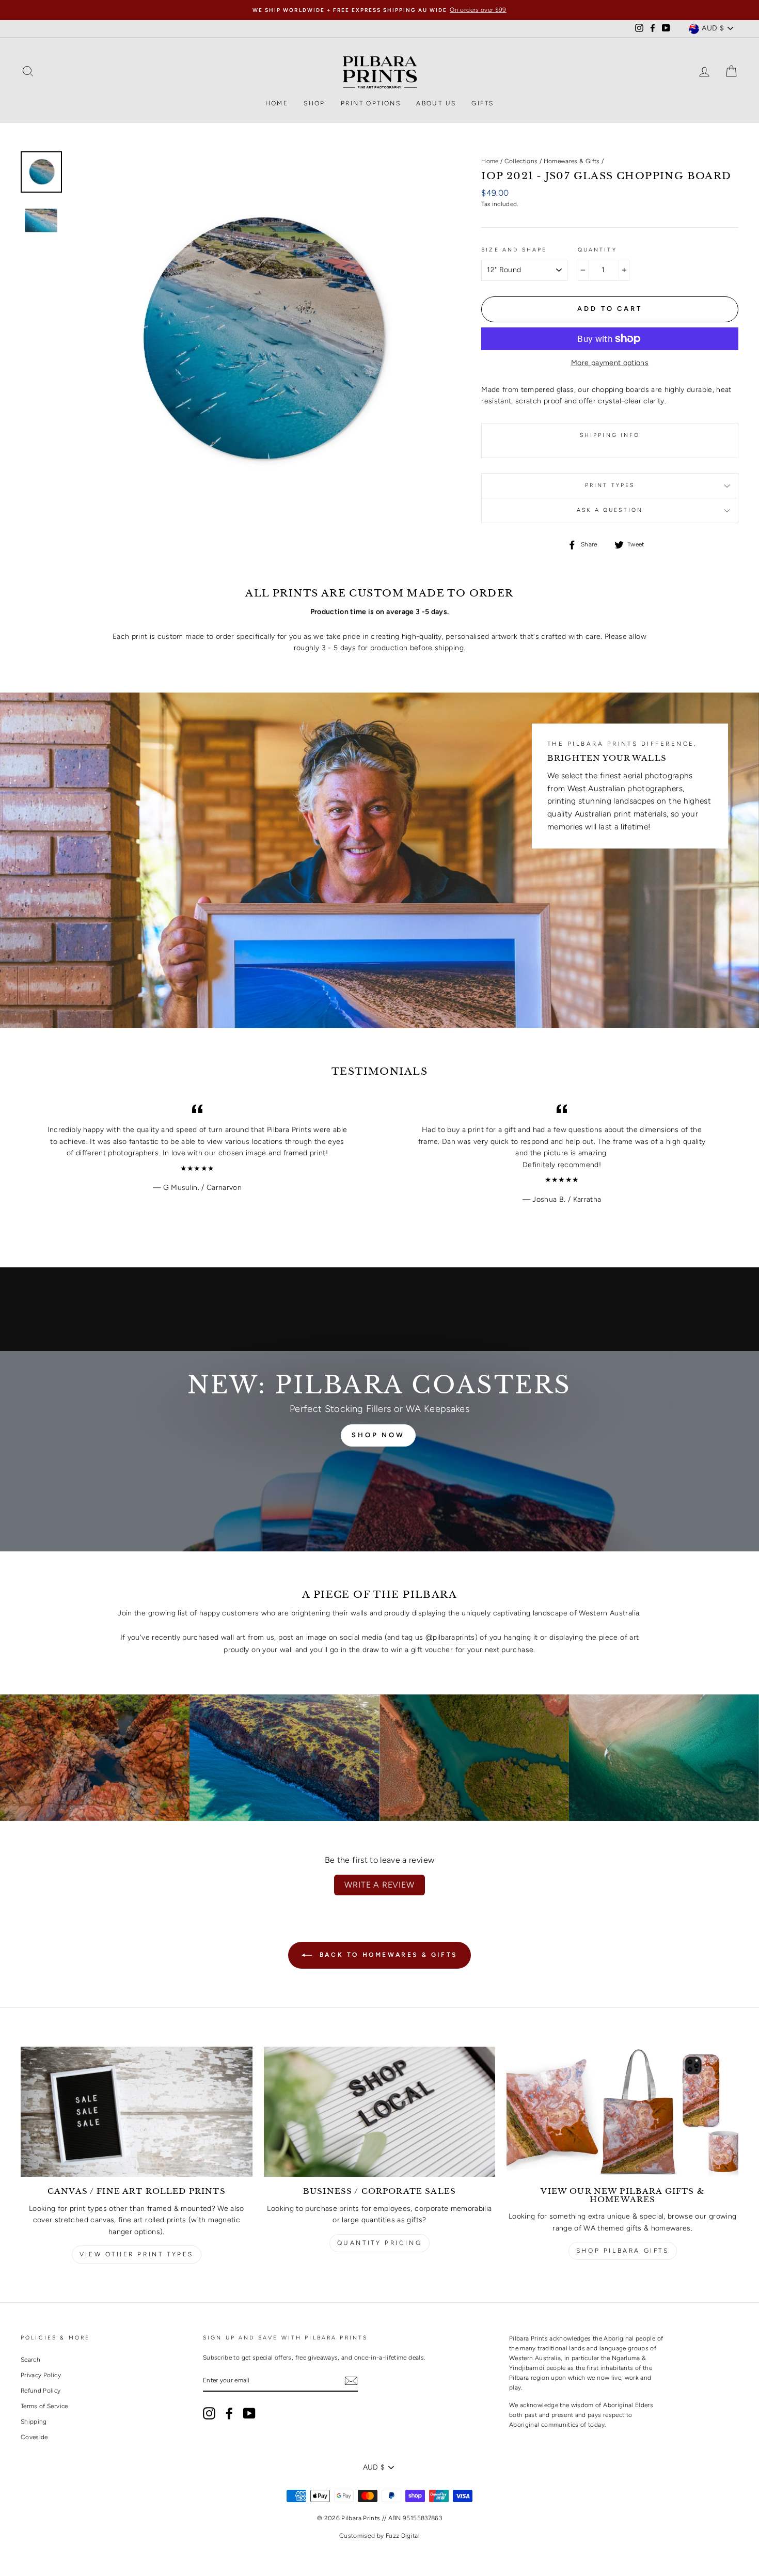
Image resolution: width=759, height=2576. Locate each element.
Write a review (379, 1885)
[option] (379, 10)
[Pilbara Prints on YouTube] (249, 2413)
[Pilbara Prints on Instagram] (209, 2413)
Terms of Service (44, 2406)
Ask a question (610, 510)
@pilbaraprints (450, 1637)
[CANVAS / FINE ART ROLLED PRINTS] (137, 2112)
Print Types (610, 485)
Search (30, 2360)
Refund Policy (41, 2391)
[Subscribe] (351, 2381)
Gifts (483, 103)
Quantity (597, 250)
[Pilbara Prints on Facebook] (229, 2413)
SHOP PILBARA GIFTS (623, 2251)
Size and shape (514, 250)
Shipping (34, 2422)
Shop (314, 103)
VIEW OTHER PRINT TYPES (137, 2254)
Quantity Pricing (380, 2243)
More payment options (610, 363)
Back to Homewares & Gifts (387, 1955)
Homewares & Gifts (572, 161)
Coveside (34, 2437)
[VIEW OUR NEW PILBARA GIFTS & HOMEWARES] (622, 2112)
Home (277, 103)
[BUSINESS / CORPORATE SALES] (380, 2112)
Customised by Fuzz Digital (379, 2536)
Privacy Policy (41, 2375)
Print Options (371, 103)
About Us (436, 103)
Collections (521, 161)
